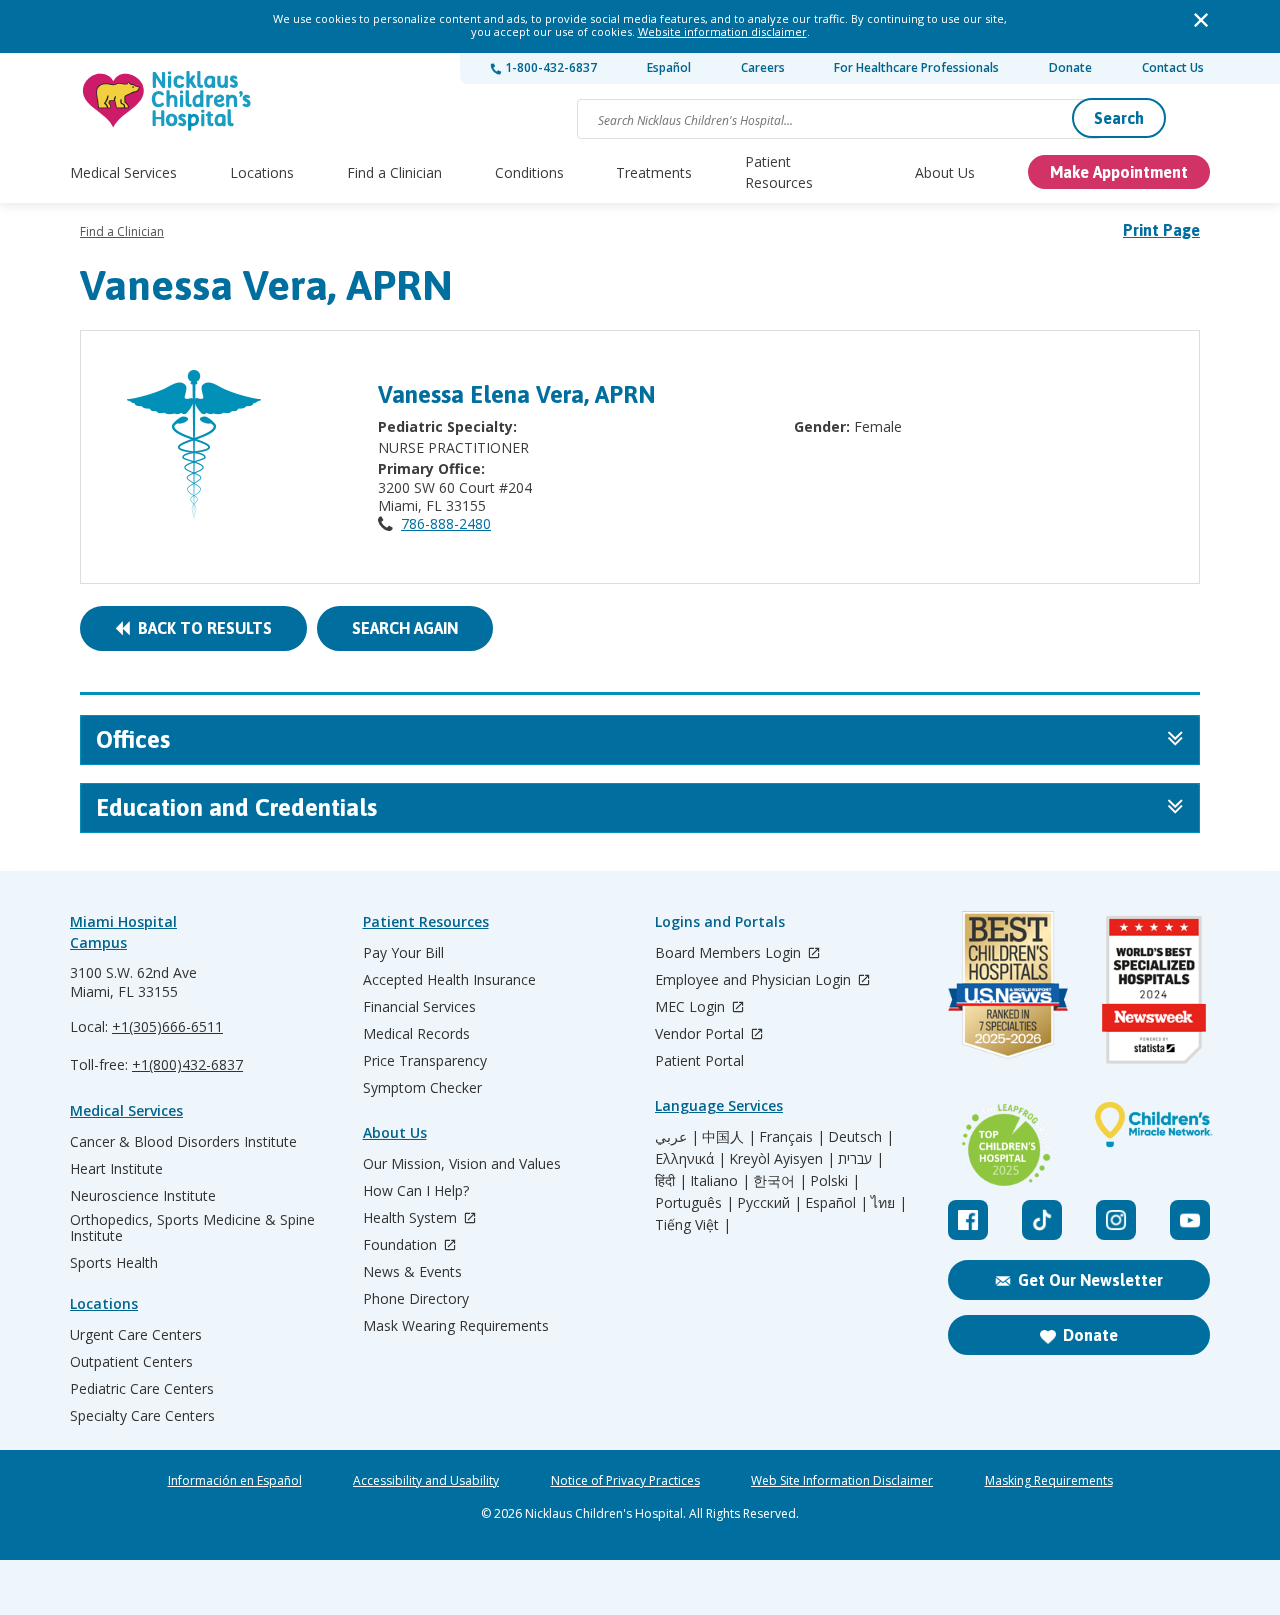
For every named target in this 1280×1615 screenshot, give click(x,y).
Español (669, 67)
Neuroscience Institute (143, 1196)
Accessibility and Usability (426, 1481)
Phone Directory (416, 1299)
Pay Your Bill (403, 953)
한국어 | (780, 1181)
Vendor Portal (701, 1034)
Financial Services (419, 1007)
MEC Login (692, 1007)
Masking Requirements (1049, 1481)
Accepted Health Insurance (449, 980)
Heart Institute (116, 1169)
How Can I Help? (416, 1191)
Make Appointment (1119, 172)
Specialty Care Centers (142, 1416)
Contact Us (1173, 67)
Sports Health (114, 1263)
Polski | (835, 1181)
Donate (1070, 67)
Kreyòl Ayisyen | (782, 1159)
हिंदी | (671, 1181)
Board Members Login (730, 953)
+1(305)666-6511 (167, 1026)
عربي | (677, 1137)
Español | (836, 1203)
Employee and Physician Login (755, 980)
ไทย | (889, 1203)
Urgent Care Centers (136, 1335)
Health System (412, 1218)
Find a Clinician (394, 172)
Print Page (1161, 230)
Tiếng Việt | (693, 1225)
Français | (792, 1137)
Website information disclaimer (722, 31)
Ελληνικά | (690, 1159)
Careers (763, 67)
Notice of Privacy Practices (625, 1481)
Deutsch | (861, 1137)
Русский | (769, 1203)
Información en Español (235, 1481)
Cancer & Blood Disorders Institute (183, 1142)
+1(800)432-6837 (187, 1064)
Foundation (402, 1245)
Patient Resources (779, 172)
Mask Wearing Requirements (456, 1326)
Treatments (654, 172)
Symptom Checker (422, 1088)
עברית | (861, 1159)
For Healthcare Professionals (916, 67)
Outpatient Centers (131, 1362)
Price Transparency (425, 1061)
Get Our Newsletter (1090, 1280)
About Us (945, 172)
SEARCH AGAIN (405, 628)
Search (1119, 118)
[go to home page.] (168, 100)
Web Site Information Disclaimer (842, 1481)
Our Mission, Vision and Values (462, 1164)
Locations (262, 172)
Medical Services (123, 172)
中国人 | (729, 1137)
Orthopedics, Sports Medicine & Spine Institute (192, 1228)
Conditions (529, 172)
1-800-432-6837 (549, 67)
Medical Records (416, 1034)
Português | (694, 1203)
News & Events (412, 1272)
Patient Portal (699, 1061)
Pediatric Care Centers (142, 1389)
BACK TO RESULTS (201, 628)
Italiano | (720, 1181)
